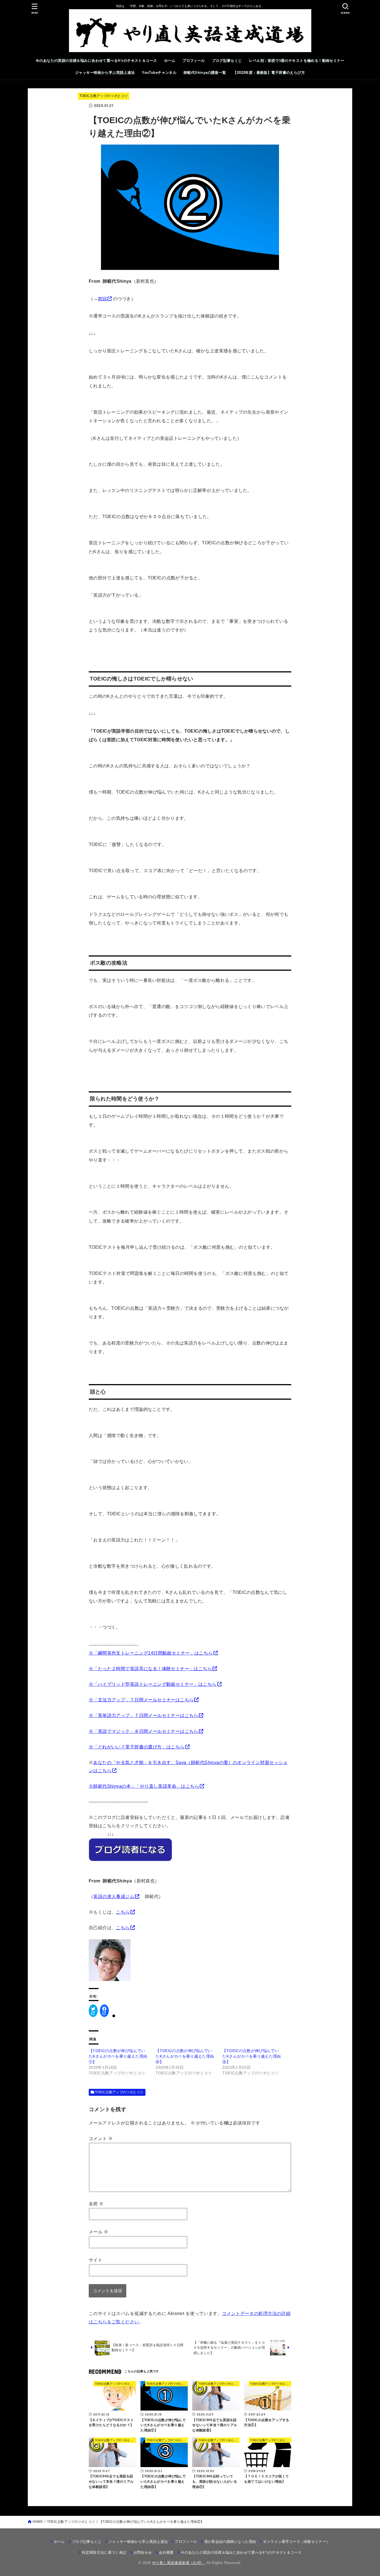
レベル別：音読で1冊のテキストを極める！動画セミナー (297, 61)
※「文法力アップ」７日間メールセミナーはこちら (141, 1700)
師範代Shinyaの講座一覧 (205, 73)
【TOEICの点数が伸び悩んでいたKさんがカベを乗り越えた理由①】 (118, 2056)
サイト (96, 2260)
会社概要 (166, 2552)
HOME (38, 2522)
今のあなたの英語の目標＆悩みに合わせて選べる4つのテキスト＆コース (96, 61)
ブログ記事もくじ (227, 61)
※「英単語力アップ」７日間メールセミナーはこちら (144, 1715)
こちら (123, 1912)
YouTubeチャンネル (159, 73)
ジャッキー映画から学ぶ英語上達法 (105, 73)
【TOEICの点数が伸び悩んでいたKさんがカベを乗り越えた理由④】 (185, 2056)
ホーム (170, 61)
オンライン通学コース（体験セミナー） (296, 2542)
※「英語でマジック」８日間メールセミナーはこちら (144, 1731)
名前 (96, 2204)
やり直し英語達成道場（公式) (179, 2563)
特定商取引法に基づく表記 (104, 2552)
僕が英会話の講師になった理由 (230, 2542)
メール (98, 2232)
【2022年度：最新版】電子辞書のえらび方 (269, 73)
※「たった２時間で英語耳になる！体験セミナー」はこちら (150, 1668)
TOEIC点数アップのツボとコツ (104, 96)
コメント (101, 2138)
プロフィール (194, 61)
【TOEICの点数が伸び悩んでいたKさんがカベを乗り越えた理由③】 (251, 2056)
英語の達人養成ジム (114, 1896)
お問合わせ (143, 2552)
